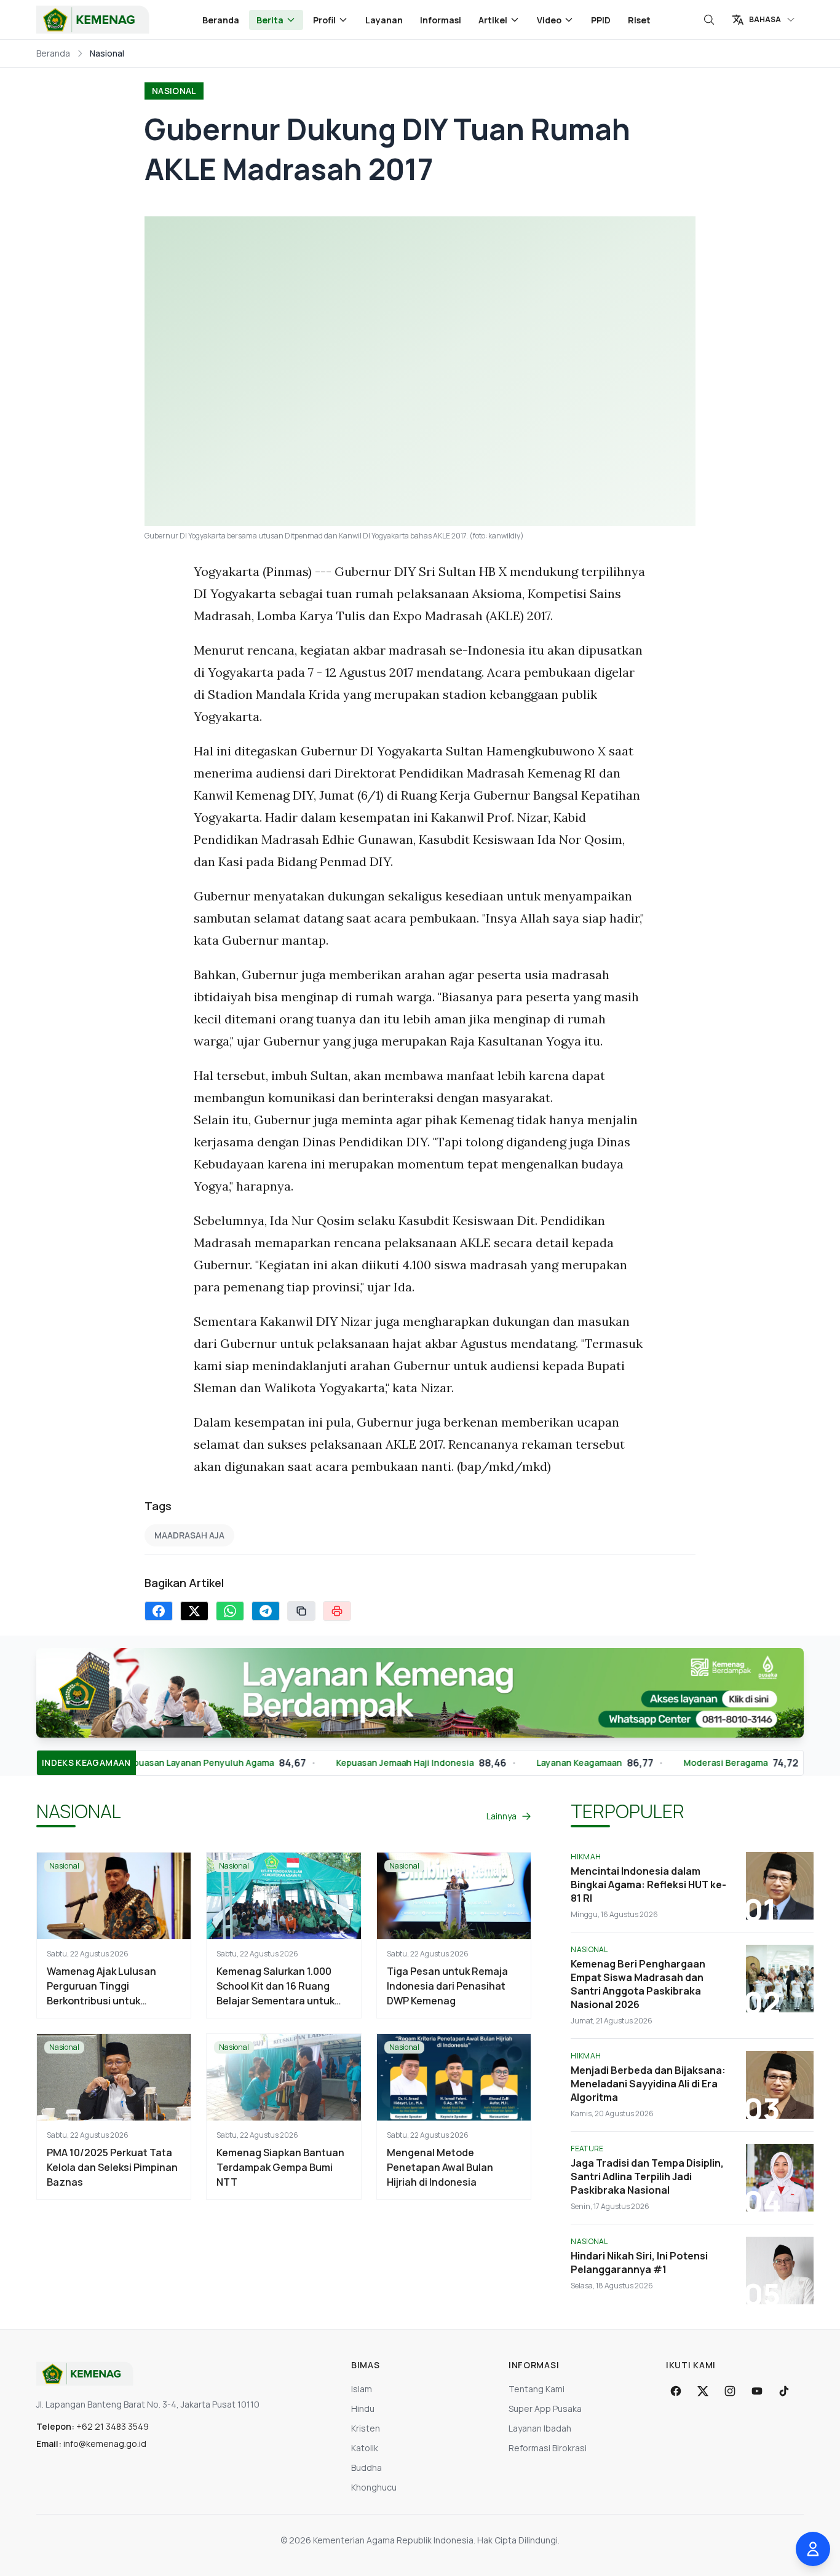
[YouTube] (757, 2391)
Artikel (493, 20)
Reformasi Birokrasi (548, 2448)
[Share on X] (194, 1611)
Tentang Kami (537, 2389)
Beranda (221, 20)
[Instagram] (730, 2391)
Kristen (366, 2428)
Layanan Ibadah (540, 2428)
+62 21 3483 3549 (113, 2426)
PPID (601, 20)
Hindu (363, 2409)
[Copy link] (301, 1611)
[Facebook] (676, 2391)
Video (549, 20)
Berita (270, 20)
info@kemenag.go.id (105, 2444)
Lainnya (501, 1816)
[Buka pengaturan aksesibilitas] (813, 2549)
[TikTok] (784, 2391)
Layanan (384, 20)
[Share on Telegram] (266, 1611)
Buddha (367, 2468)
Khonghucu (374, 2487)
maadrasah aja (189, 1535)
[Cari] (709, 20)
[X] (703, 2391)
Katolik (365, 2448)
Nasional (174, 91)
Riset (639, 20)
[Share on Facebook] (159, 1611)
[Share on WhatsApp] (230, 1611)
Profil (324, 20)
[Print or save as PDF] (337, 1611)
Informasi (441, 20)
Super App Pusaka (545, 2409)
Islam (362, 2389)
